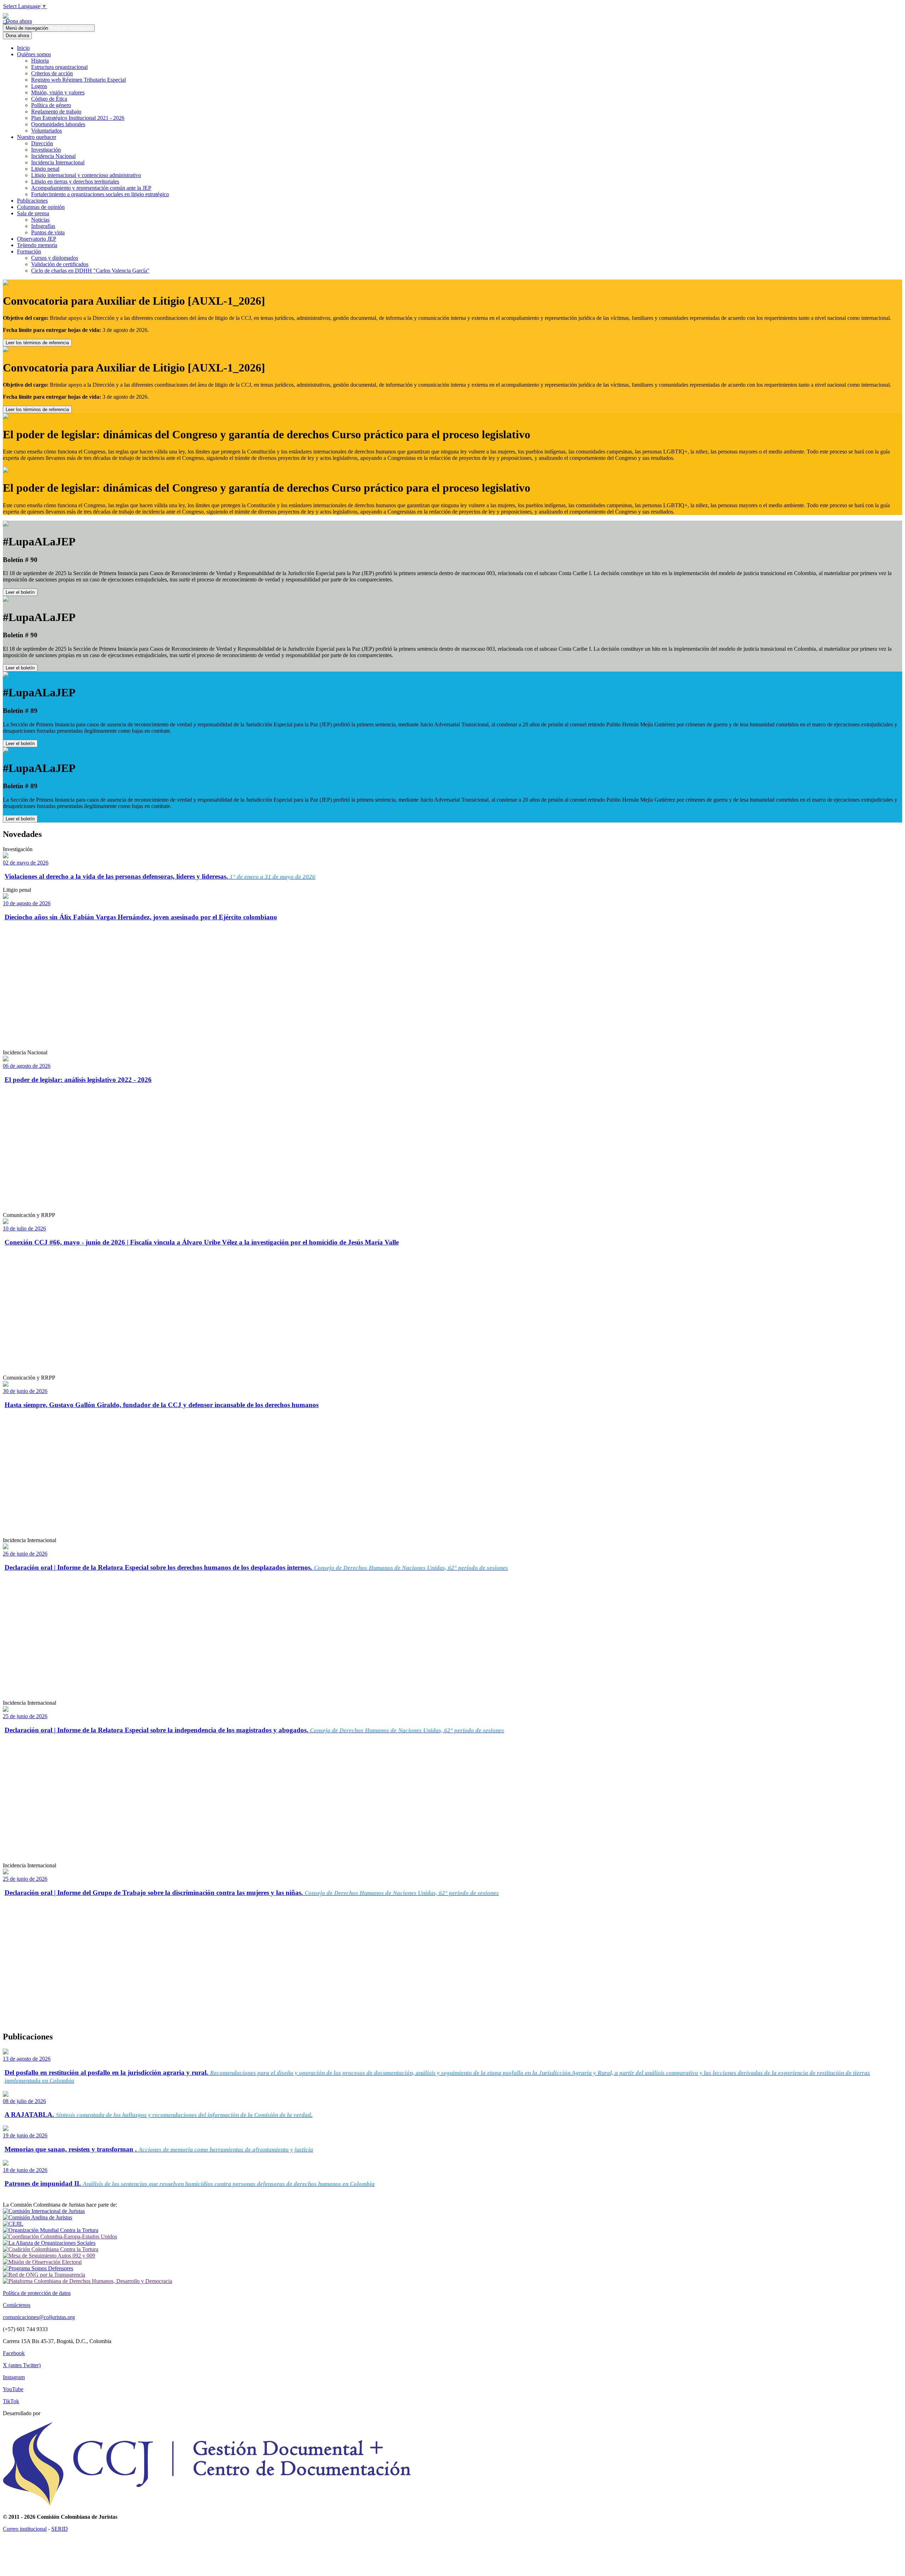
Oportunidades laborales (58, 124)
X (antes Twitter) (22, 2365)
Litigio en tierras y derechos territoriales (75, 182)
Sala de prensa (33, 213)
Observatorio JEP (37, 239)
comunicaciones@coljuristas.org (39, 2317)
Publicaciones (32, 201)
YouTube (13, 2389)
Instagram (14, 2377)
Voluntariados (46, 131)
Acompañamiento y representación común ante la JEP (91, 188)
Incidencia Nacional (53, 156)
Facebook (14, 2353)
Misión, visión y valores (58, 92)
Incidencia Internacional (58, 162)
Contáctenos (17, 2305)
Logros (39, 86)
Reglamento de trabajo (56, 112)
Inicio (23, 48)
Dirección (42, 143)
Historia (40, 61)
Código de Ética (49, 99)
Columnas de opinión (41, 207)
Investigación (46, 150)
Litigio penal (45, 169)
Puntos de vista (48, 232)
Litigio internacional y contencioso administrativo (86, 175)
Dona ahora (17, 21)
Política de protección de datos (37, 2293)
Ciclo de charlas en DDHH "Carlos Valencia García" (90, 271)
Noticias (40, 220)
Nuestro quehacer (37, 137)
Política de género (51, 105)
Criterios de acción (52, 73)
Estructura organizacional (59, 67)
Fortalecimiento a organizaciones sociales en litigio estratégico (100, 194)
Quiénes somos (34, 54)
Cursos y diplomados (55, 258)
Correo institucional (25, 2529)
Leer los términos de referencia (37, 343)
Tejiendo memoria (37, 245)
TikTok (11, 2401)
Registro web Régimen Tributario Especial (78, 80)
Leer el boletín (20, 592)
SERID (60, 2529)
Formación (29, 251)
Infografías (43, 226)
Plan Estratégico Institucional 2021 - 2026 (78, 118)
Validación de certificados (60, 264)
